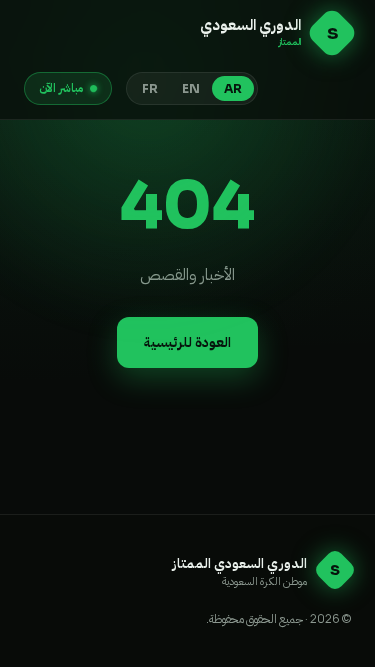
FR (150, 88)
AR (233, 88)
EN (191, 88)
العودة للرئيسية (187, 342)
